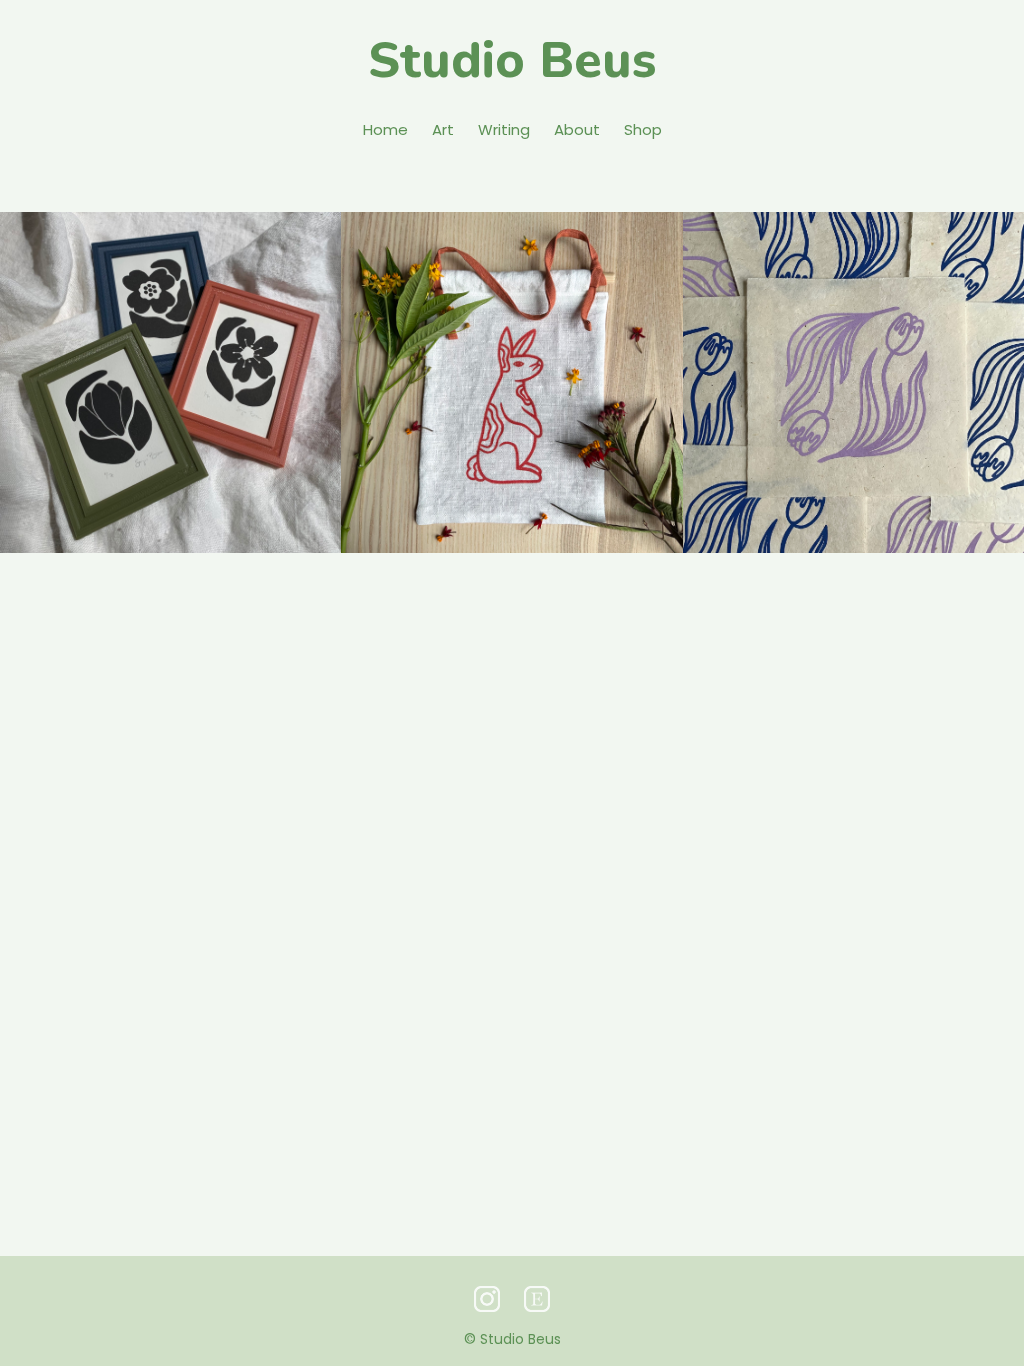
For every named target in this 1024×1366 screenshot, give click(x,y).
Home (385, 129)
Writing (504, 129)
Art (443, 129)
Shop (643, 129)
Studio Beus (512, 60)
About (577, 129)
